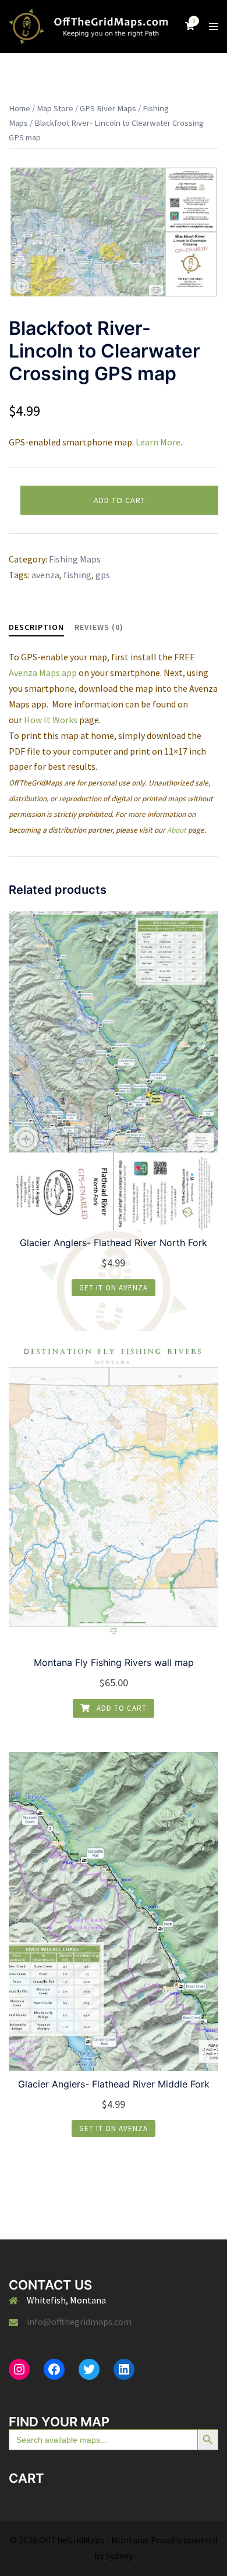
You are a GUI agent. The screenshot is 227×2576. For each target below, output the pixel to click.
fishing (77, 575)
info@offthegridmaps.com (79, 2322)
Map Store (55, 108)
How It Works (51, 720)
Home (19, 108)
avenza (45, 575)
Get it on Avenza (114, 1288)
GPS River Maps (108, 108)
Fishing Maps (75, 559)
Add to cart (120, 500)
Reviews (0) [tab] (99, 627)
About (177, 830)
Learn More (158, 442)
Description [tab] (36, 627)
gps (103, 575)
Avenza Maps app (43, 673)
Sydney (119, 2556)
